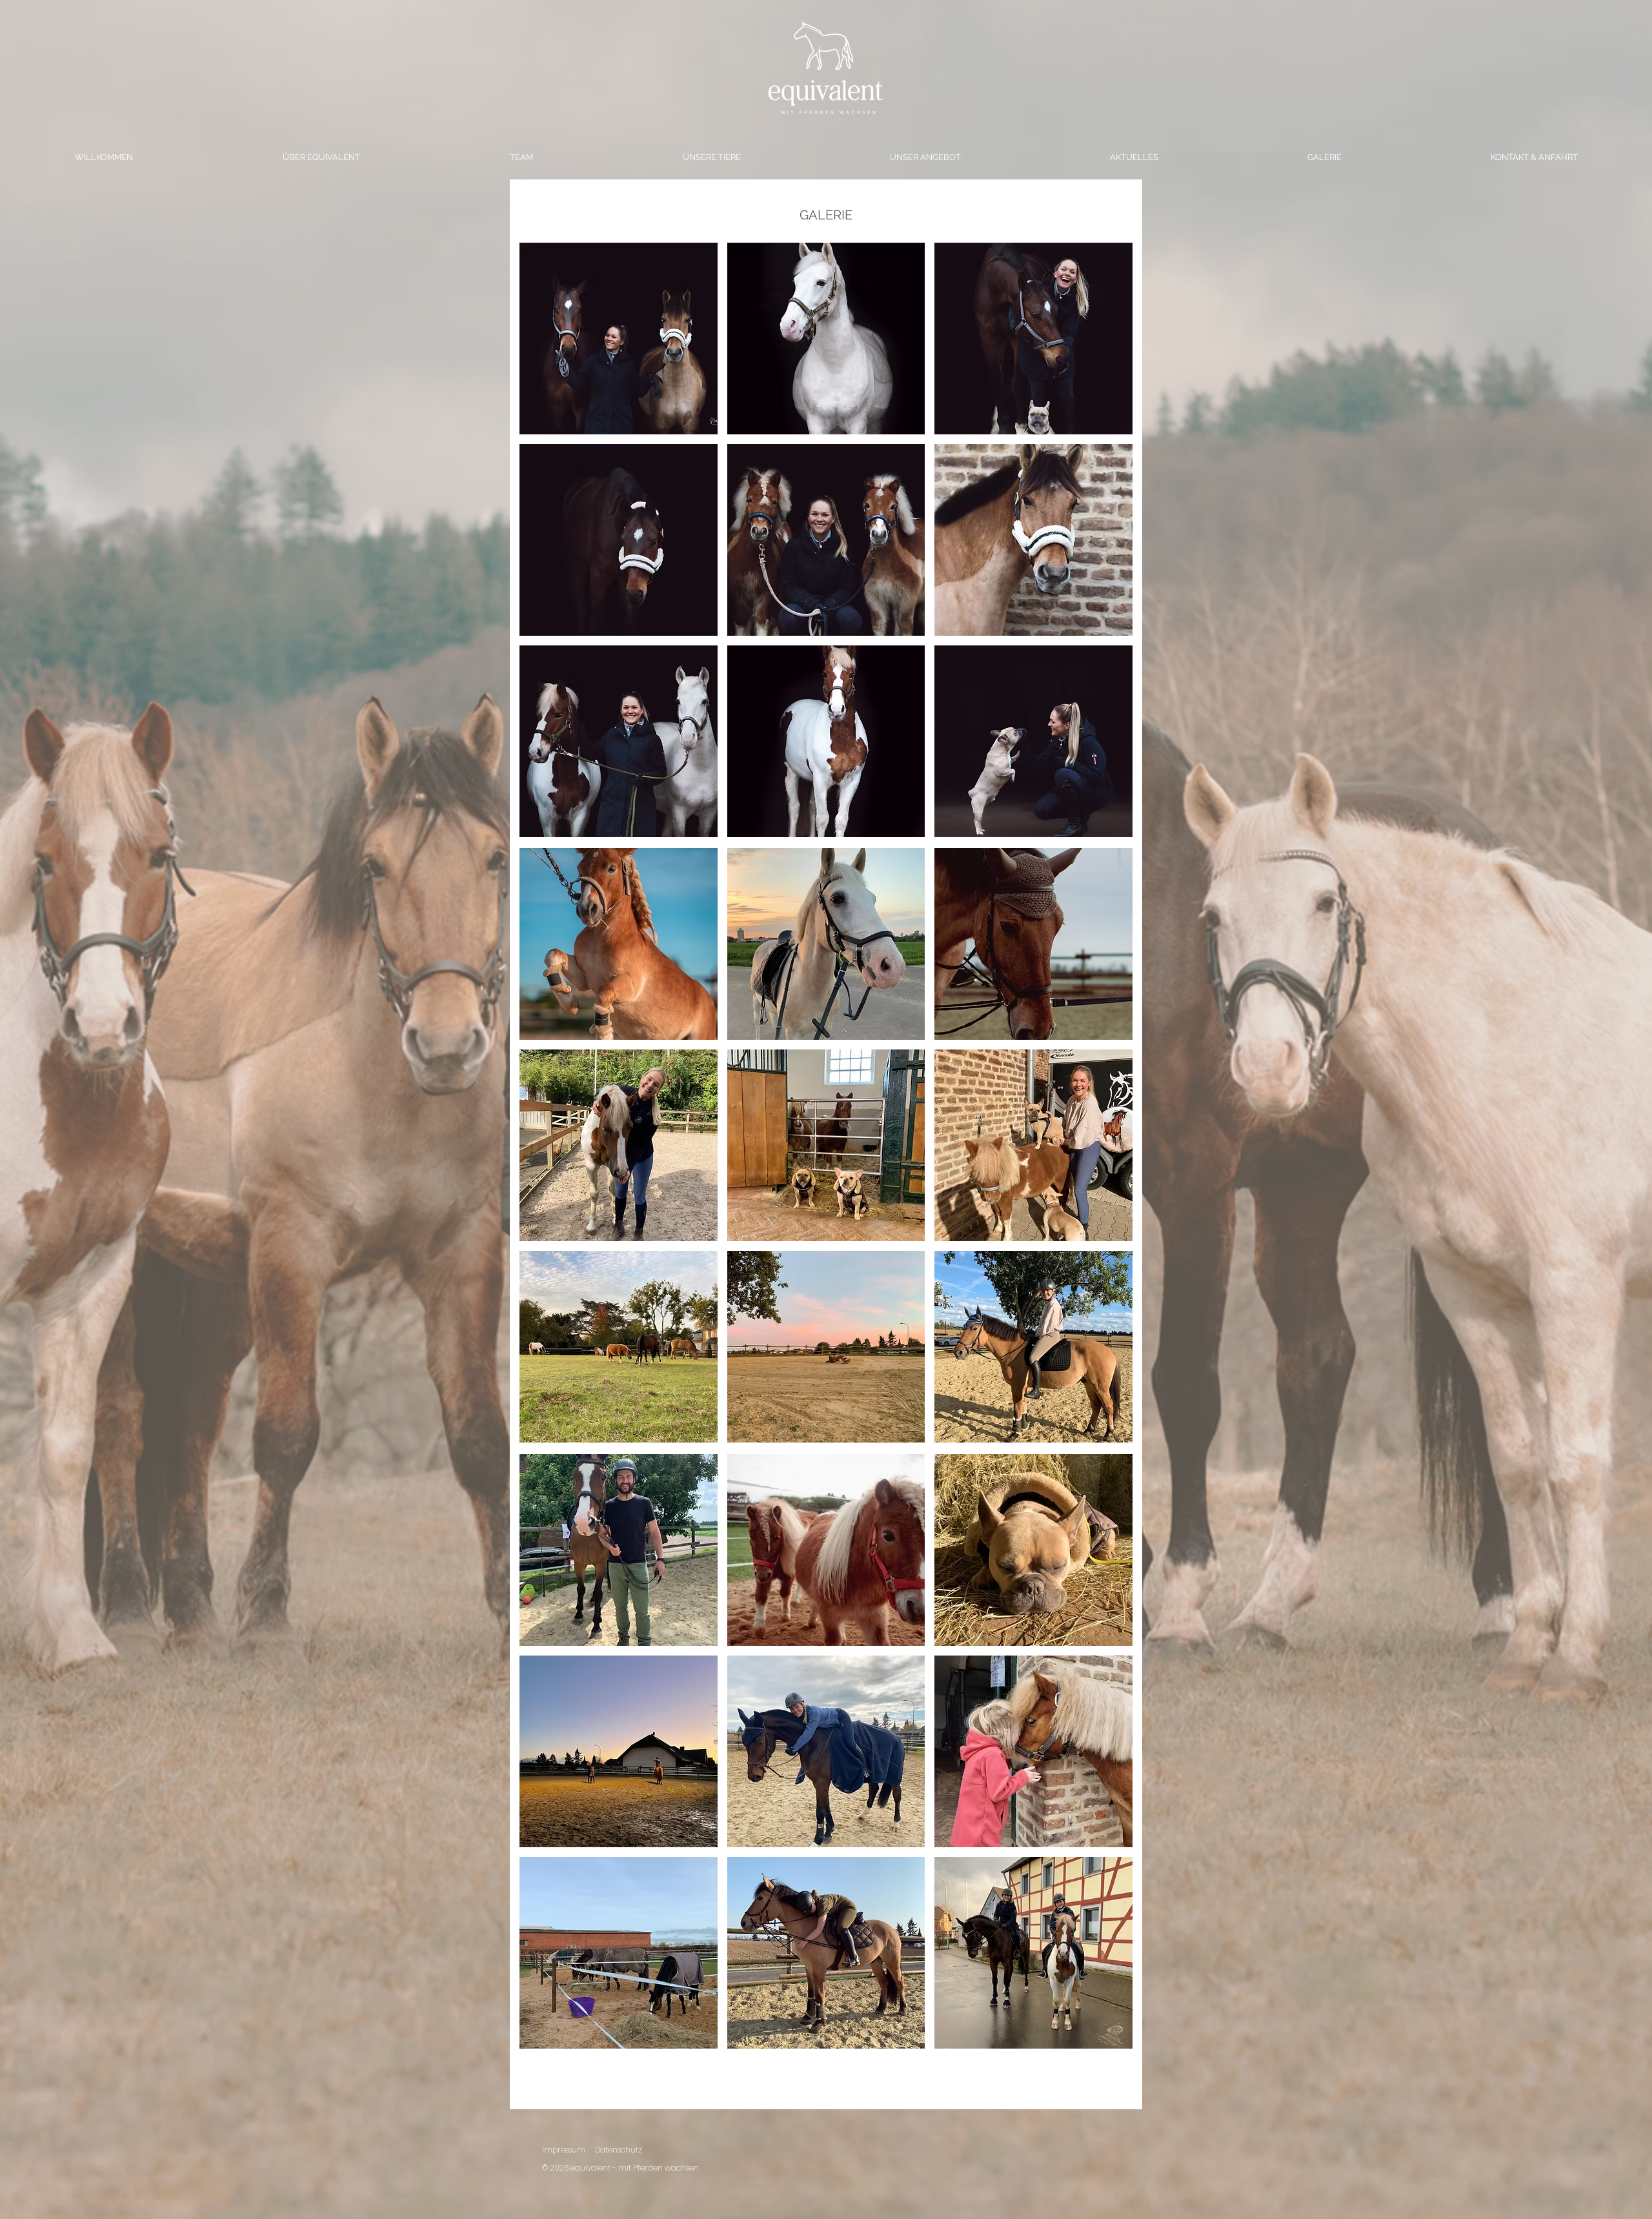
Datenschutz (619, 2150)
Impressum (564, 2150)
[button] (619, 339)
